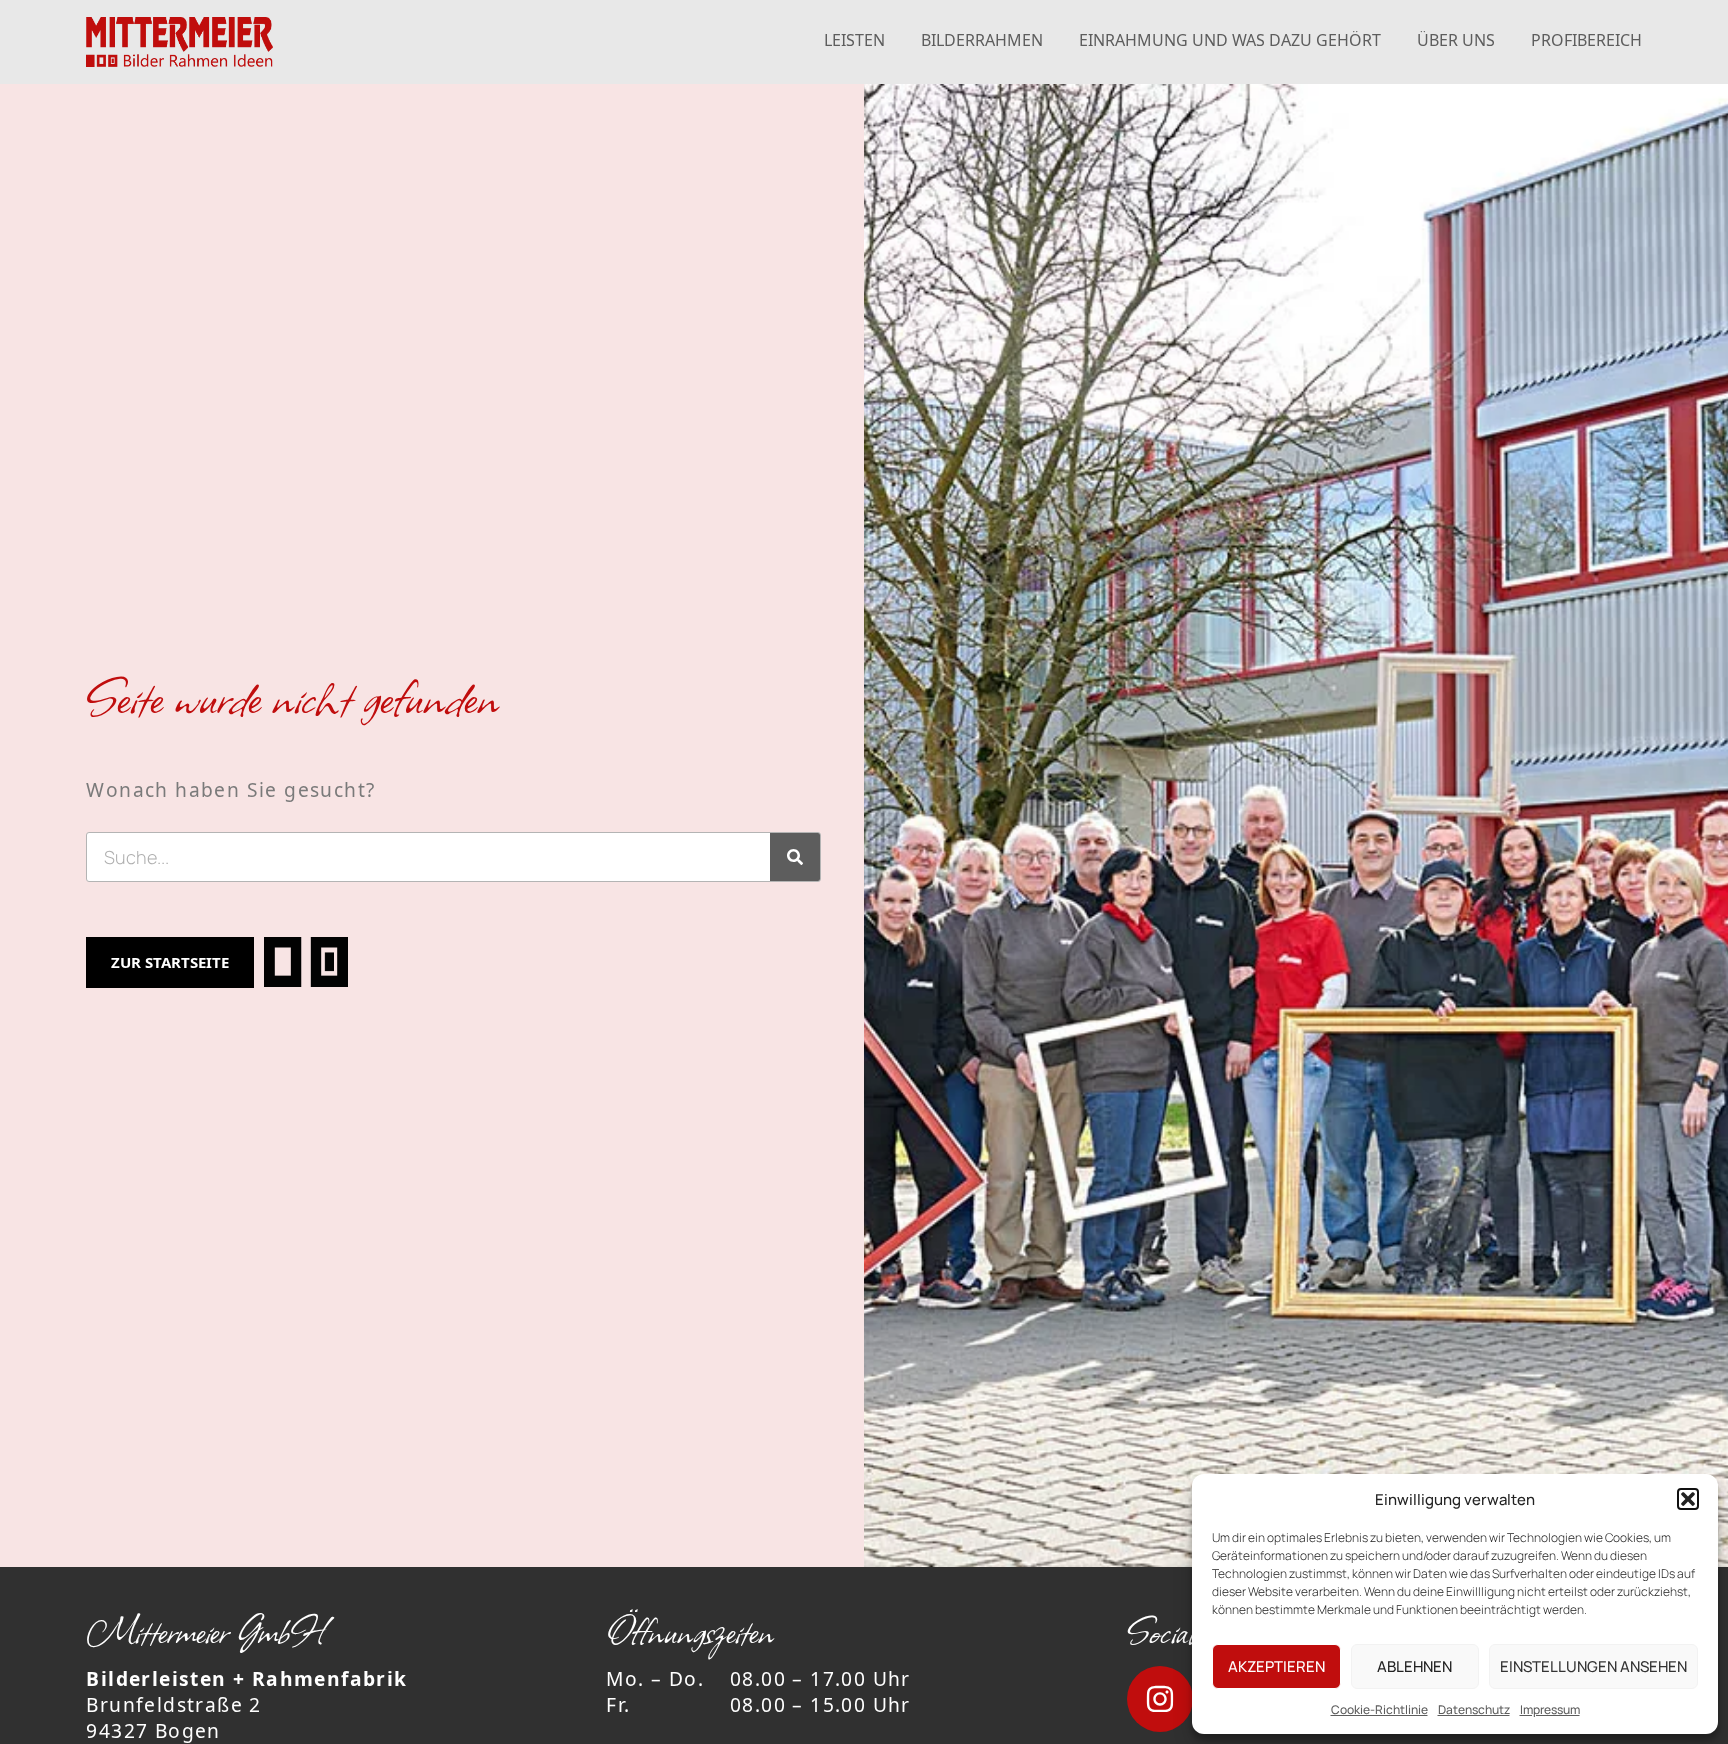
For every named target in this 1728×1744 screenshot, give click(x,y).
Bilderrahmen (982, 40)
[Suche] (795, 857)
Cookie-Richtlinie (1379, 1709)
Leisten (854, 40)
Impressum (1550, 1709)
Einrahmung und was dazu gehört (1230, 40)
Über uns (1456, 40)
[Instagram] (1160, 1699)
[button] (1688, 1499)
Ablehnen (1414, 1666)
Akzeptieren (1276, 1666)
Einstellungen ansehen (1593, 1666)
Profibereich (1586, 40)
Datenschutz (1474, 1709)
